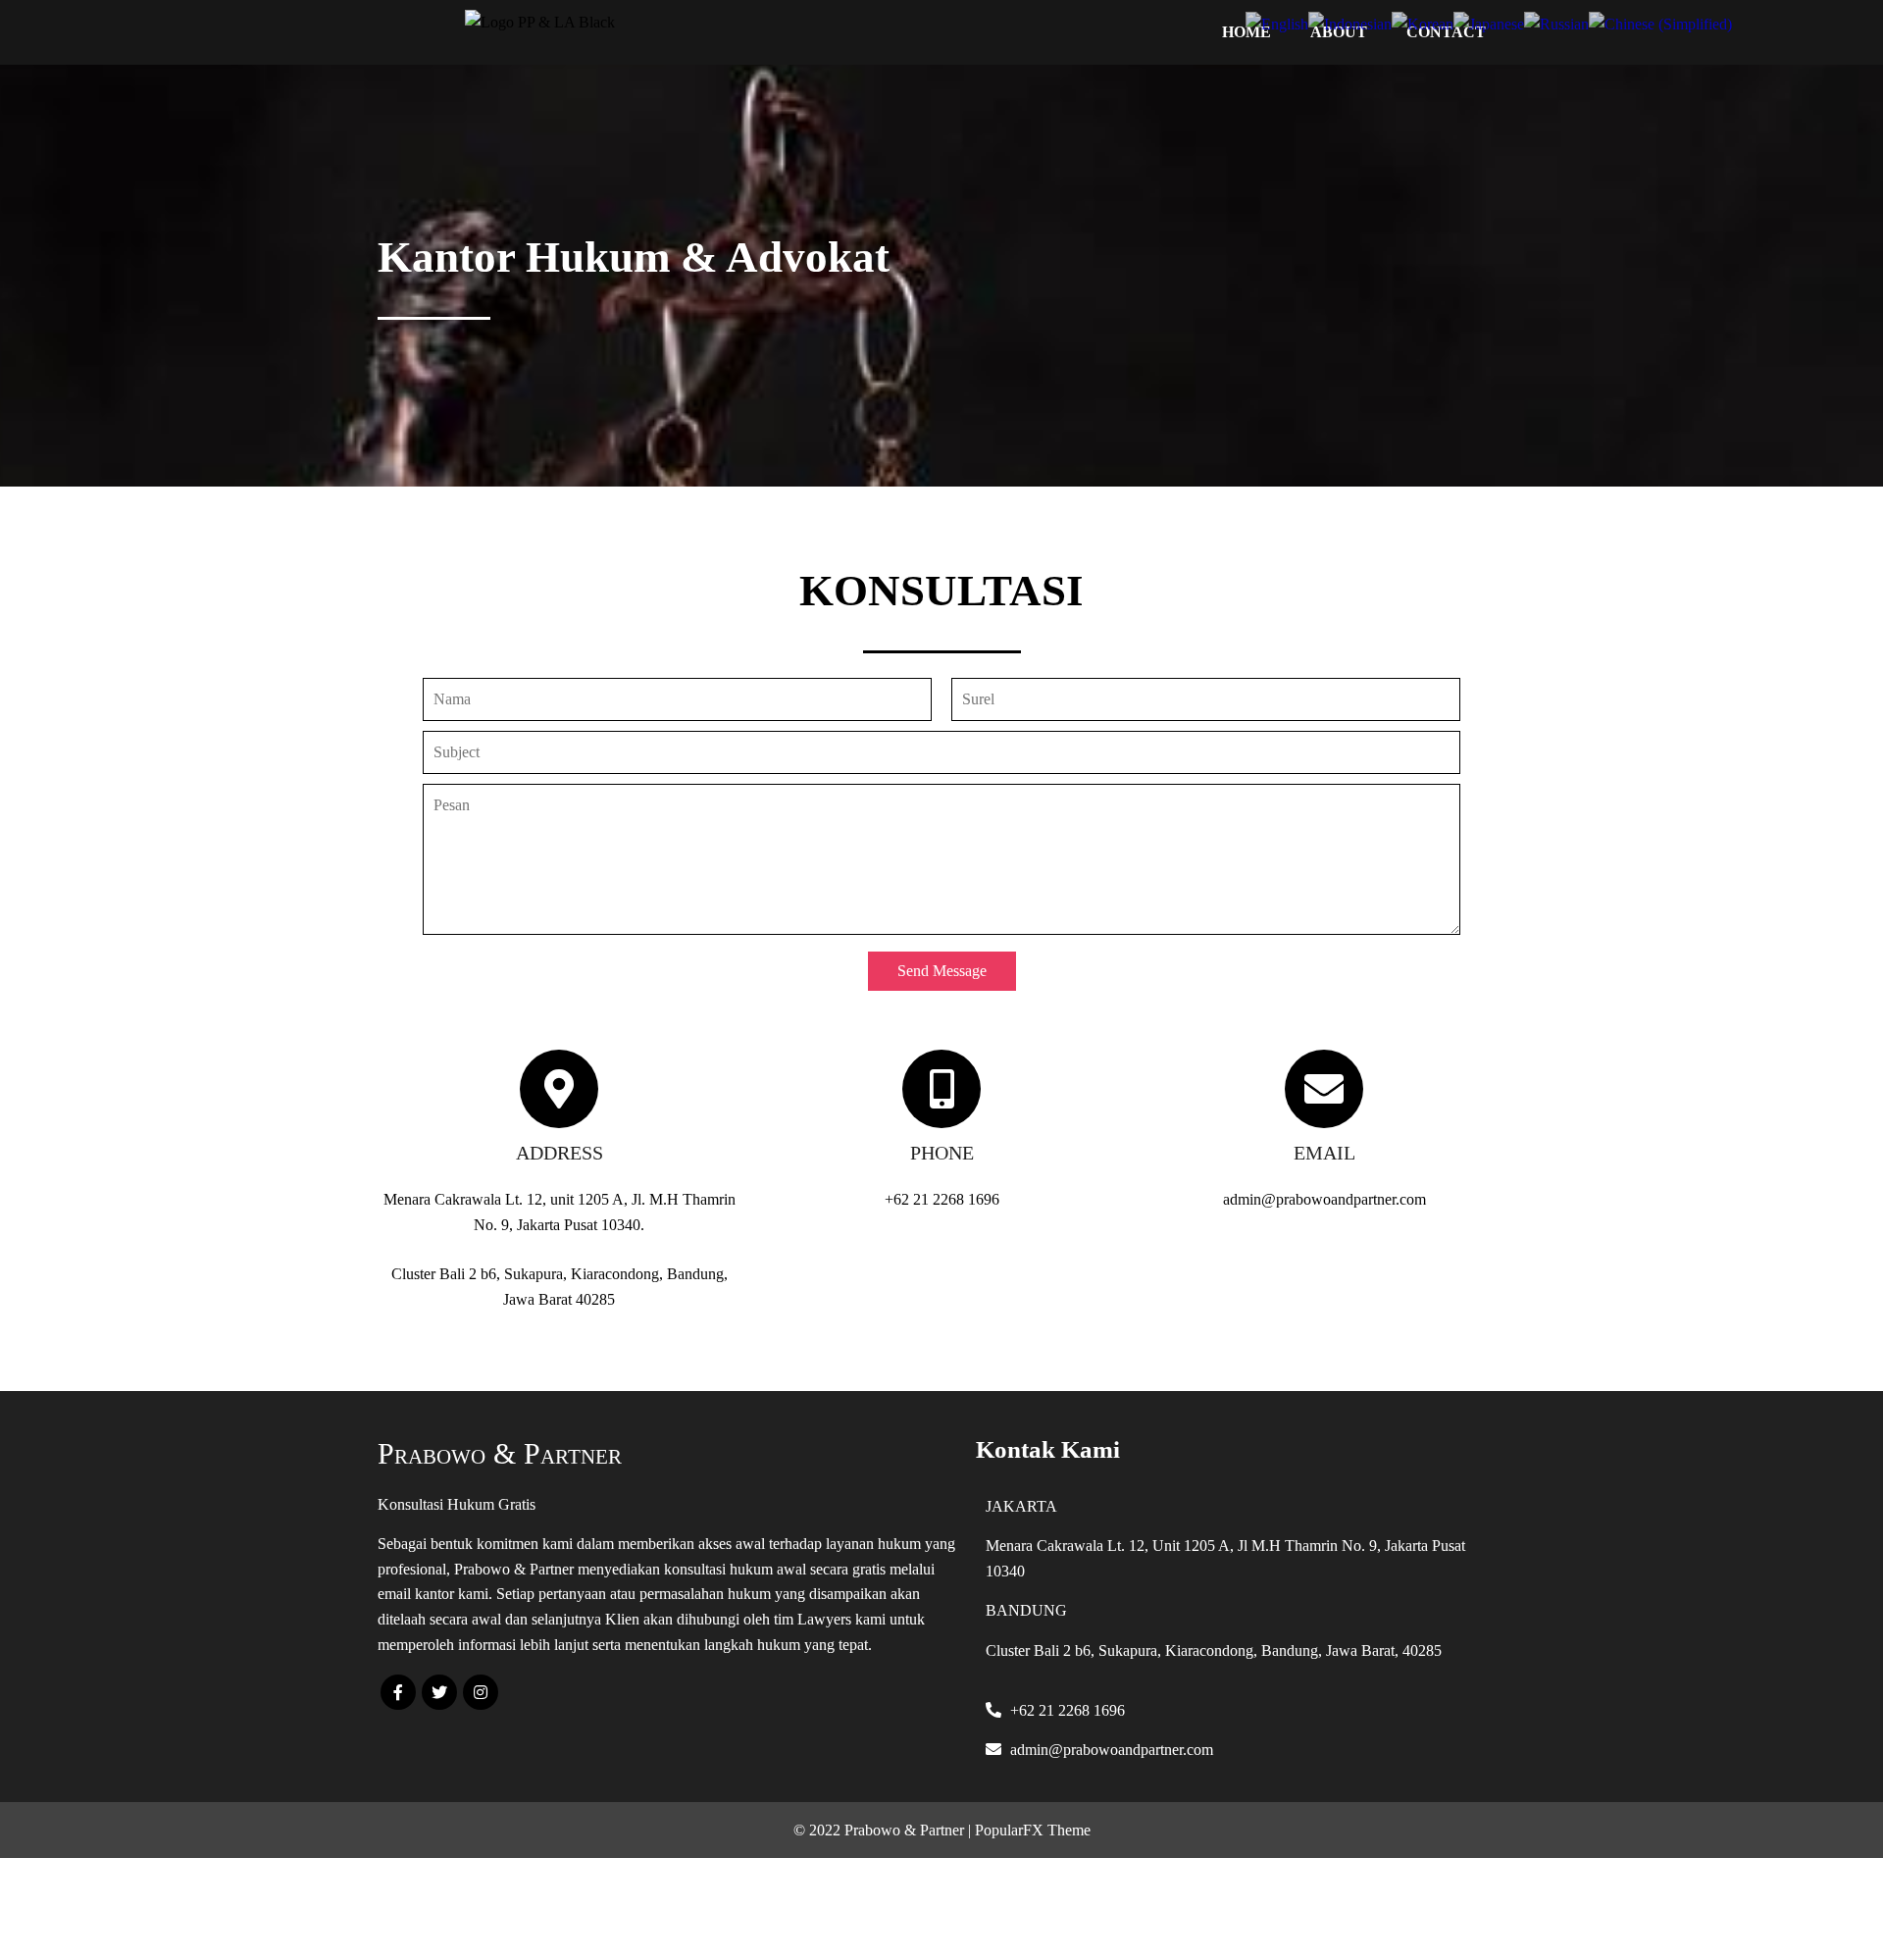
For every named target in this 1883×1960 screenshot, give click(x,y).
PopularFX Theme (1033, 1830)
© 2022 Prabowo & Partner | (884, 1830)
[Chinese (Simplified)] (1660, 22)
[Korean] (1423, 22)
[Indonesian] (1350, 22)
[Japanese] (1489, 22)
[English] (1277, 22)
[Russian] (1556, 22)
